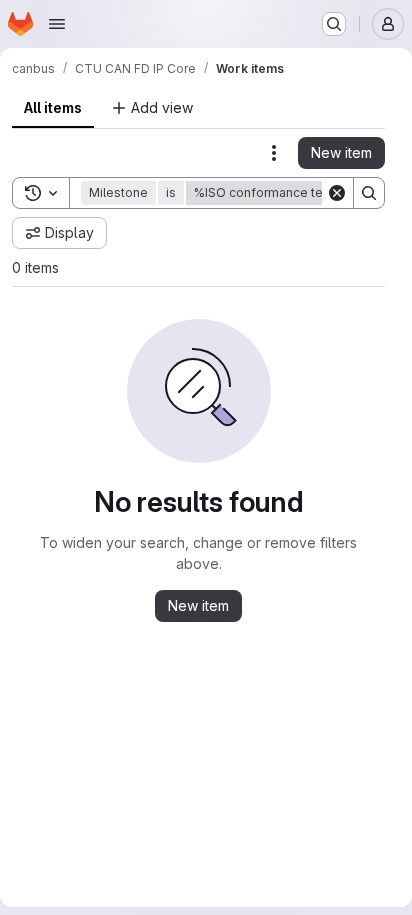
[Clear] (337, 193)
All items (53, 107)
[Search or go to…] (334, 24)
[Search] (369, 193)
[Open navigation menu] (57, 24)
